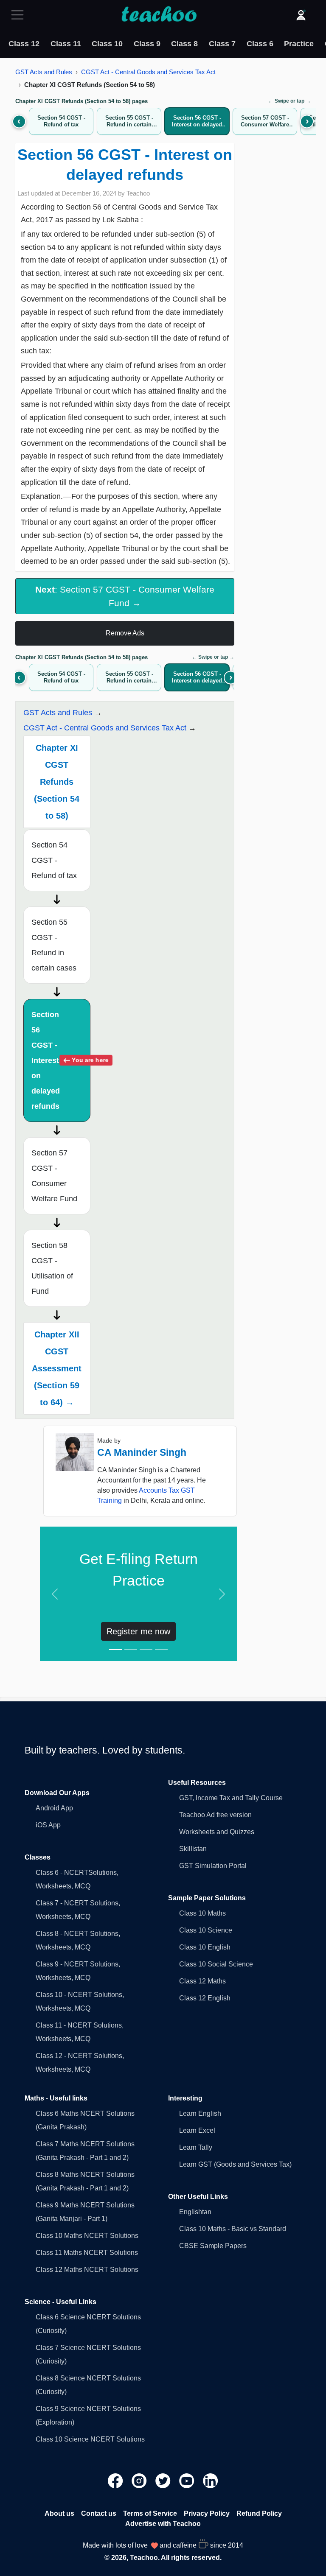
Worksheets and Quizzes (217, 1832)
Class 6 (260, 44)
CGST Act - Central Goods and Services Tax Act (148, 72)
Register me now (138, 1631)
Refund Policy (259, 2513)
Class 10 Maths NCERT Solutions (87, 2236)
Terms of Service (150, 2513)
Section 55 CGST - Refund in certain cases (54, 945)
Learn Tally (196, 2147)
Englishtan (195, 2212)
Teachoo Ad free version (215, 1815)
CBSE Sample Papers (213, 2246)
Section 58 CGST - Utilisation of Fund (52, 1268)
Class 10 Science (206, 1930)
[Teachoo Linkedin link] (211, 2480)
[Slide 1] (115, 1649)
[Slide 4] (161, 1649)
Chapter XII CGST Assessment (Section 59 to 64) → (57, 1368)
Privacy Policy (207, 2513)
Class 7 (222, 44)
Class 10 (107, 44)
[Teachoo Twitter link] (164, 2480)
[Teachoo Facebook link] (116, 2480)
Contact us (99, 2513)
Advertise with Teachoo (163, 2524)
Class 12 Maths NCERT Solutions (87, 2270)
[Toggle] (20, 15)
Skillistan (193, 1849)
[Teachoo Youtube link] (188, 2480)
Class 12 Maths (202, 1981)
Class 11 (66, 44)
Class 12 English (205, 1998)
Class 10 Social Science (216, 1964)
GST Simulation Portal (213, 1866)
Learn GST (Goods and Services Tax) (235, 2164)
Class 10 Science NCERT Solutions (90, 2439)
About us (59, 2513)
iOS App (48, 1825)
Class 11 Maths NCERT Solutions (87, 2253)
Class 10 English (205, 1947)
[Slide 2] (131, 1649)
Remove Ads (125, 633)
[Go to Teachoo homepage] (159, 15)
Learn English (200, 2113)
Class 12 (24, 44)
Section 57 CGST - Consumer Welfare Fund (54, 1176)
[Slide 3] (146, 1649)
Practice (299, 44)
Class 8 (184, 44)
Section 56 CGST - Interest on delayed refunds (61, 1060)
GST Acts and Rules (44, 72)
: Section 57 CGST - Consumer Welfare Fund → (125, 596)
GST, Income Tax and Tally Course (231, 1798)
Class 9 (147, 44)
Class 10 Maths (202, 1913)
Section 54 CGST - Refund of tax (54, 860)
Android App (54, 1808)
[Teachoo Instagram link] (140, 2480)
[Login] (301, 15)
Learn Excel (197, 2130)
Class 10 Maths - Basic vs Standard (233, 2229)
